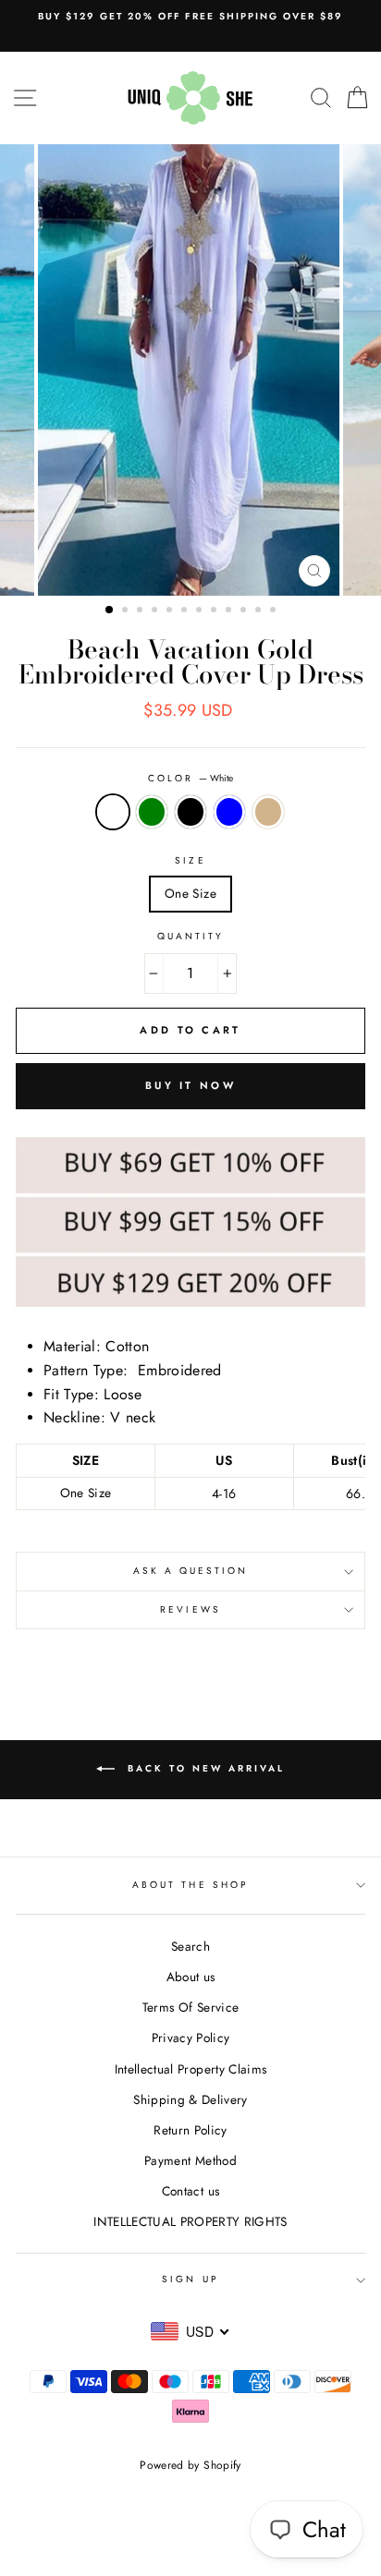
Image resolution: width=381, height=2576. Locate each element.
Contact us (190, 2191)
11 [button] (260, 611)
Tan (268, 812)
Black (190, 812)
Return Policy (190, 2130)
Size (190, 860)
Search (190, 1946)
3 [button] (141, 611)
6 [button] (186, 611)
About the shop (190, 1885)
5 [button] (171, 611)
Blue (229, 812)
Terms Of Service (190, 2007)
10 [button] (245, 611)
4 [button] (156, 611)
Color (190, 778)
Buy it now (190, 1085)
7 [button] (201, 611)
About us (191, 1977)
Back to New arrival (203, 1768)
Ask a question (191, 1571)
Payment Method (190, 2160)
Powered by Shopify (190, 2465)
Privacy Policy (191, 2038)
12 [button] (275, 611)
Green (152, 812)
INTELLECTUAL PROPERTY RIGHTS (190, 2221)
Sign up (190, 2279)
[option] (190, 17)
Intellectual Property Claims (191, 2069)
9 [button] (230, 611)
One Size (190, 893)
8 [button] (215, 611)
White (113, 812)
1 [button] (110, 611)
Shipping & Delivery (190, 2099)
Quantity (190, 936)
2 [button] (127, 611)
